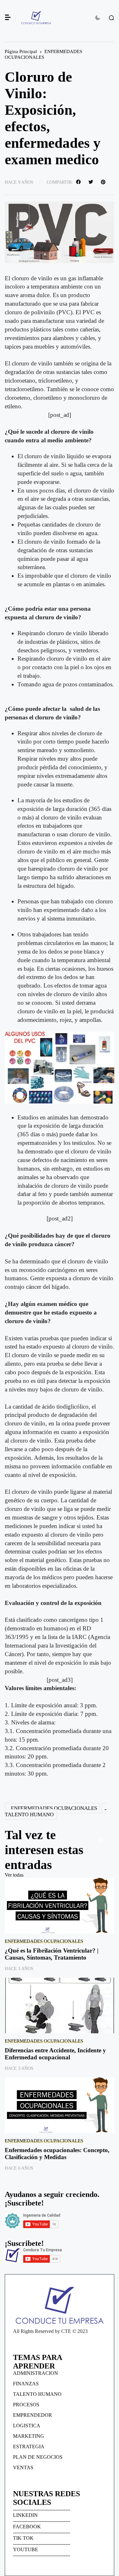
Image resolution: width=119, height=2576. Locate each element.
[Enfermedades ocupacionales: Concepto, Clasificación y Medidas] (60, 2105)
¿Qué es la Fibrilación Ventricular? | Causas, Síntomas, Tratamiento (52, 1954)
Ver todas (14, 1875)
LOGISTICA (27, 2426)
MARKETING (29, 2436)
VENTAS (23, 2467)
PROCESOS (26, 2405)
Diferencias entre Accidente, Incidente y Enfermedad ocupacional (55, 2054)
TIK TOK (23, 2538)
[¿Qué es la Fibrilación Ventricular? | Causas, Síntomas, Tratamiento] (60, 1906)
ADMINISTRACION (36, 2373)
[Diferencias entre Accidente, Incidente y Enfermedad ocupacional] (60, 2005)
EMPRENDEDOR (33, 2415)
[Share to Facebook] (79, 182)
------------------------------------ (42, 2509)
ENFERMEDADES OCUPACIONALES (43, 54)
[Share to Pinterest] (104, 182)
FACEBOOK (27, 2527)
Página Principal (21, 51)
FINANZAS (26, 2384)
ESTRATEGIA (29, 2447)
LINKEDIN (25, 2515)
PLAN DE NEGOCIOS (38, 2457)
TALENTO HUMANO (29, 1815)
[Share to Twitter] (92, 182)
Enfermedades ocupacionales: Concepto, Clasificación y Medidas (57, 2154)
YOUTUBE (26, 2549)
